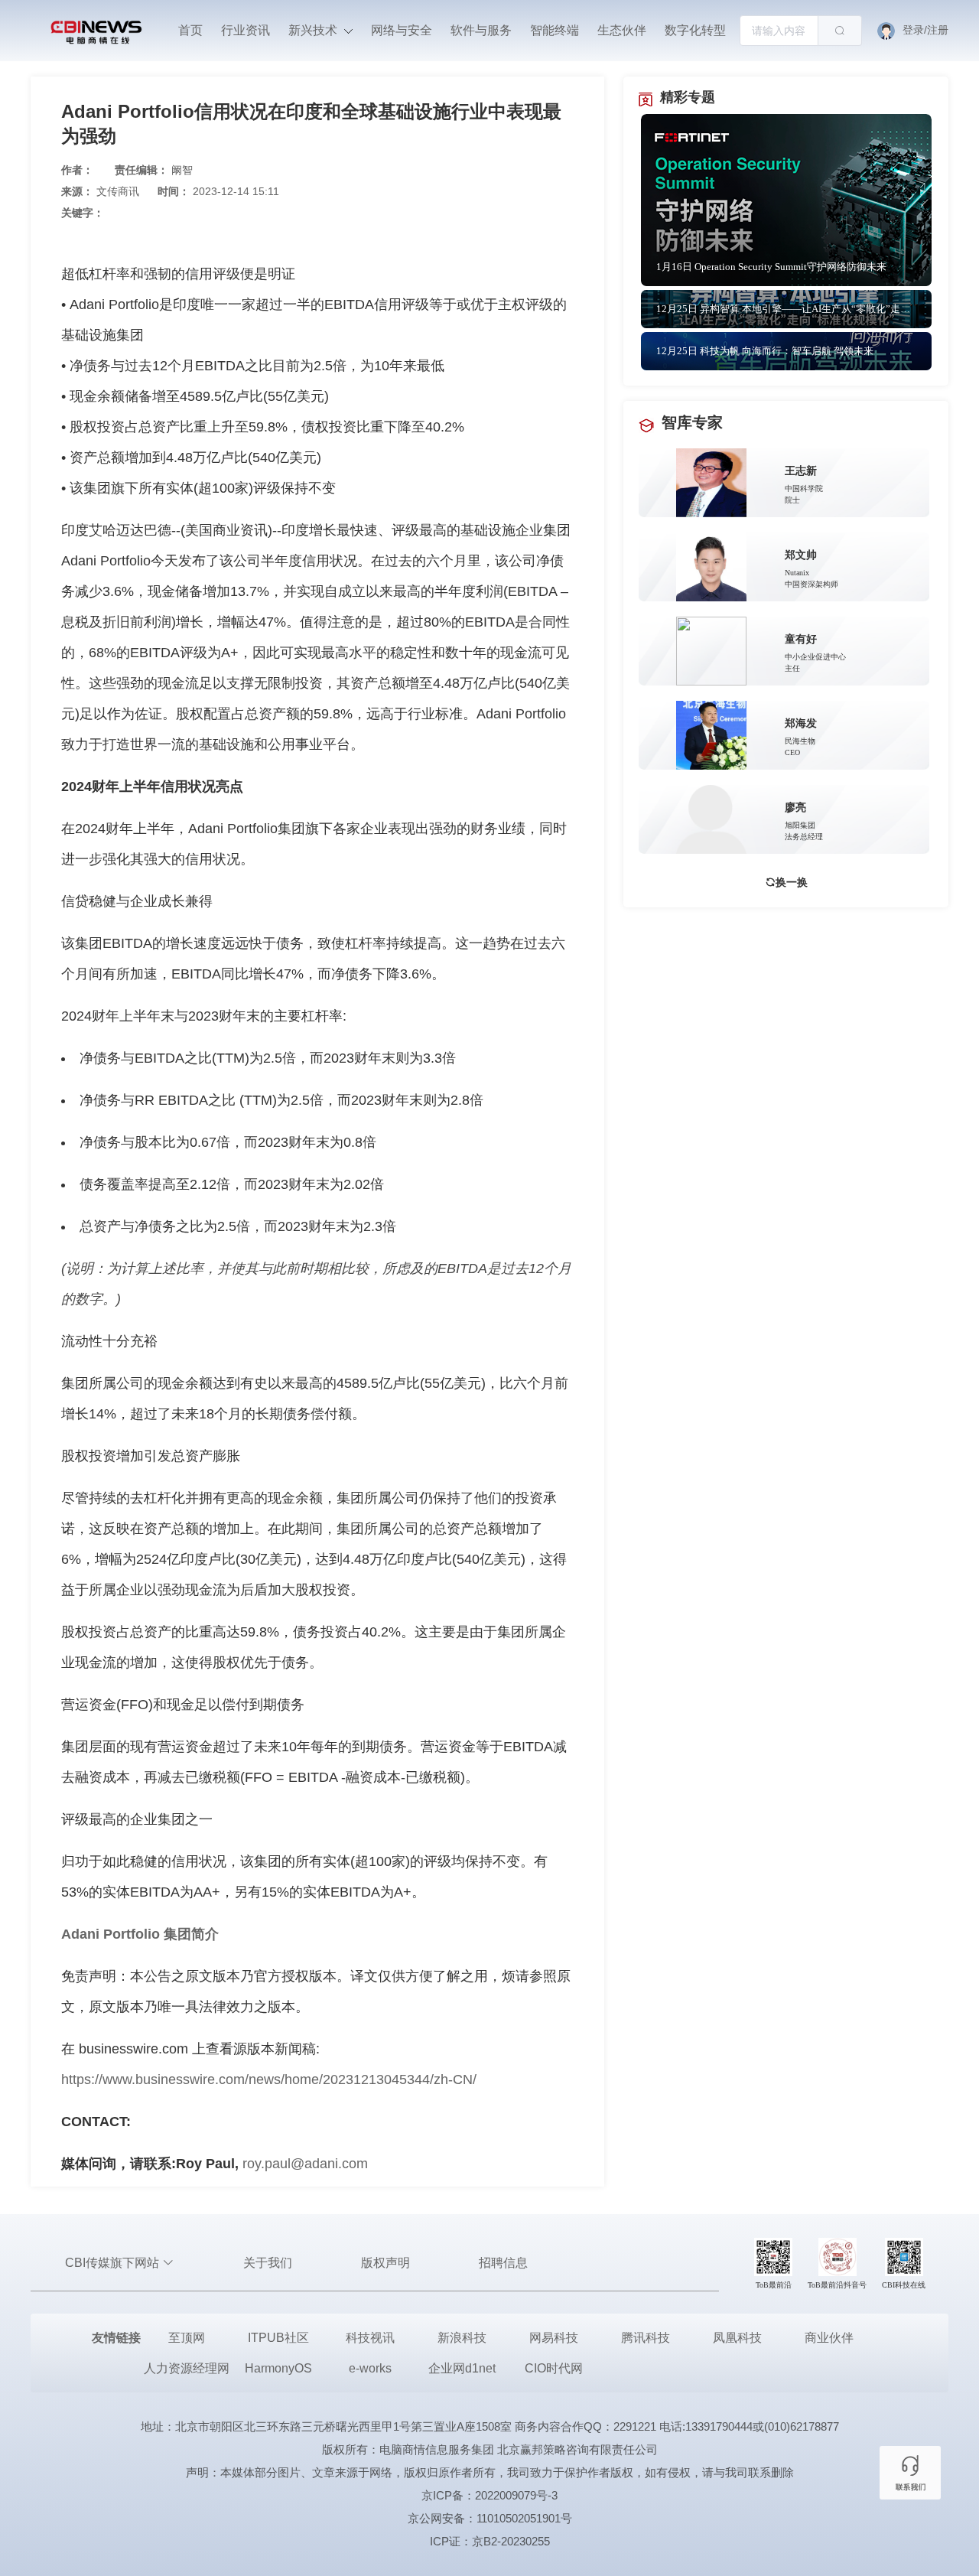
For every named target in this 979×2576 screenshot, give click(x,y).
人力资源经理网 (187, 2368)
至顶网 (187, 2338)
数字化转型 (695, 30)
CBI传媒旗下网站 (114, 2263)
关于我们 (268, 2263)
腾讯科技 (646, 2338)
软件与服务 (481, 30)
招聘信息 (503, 2263)
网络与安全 (402, 30)
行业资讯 (246, 30)
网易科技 (554, 2338)
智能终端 (555, 30)
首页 (190, 30)
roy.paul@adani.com (305, 2164)
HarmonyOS (278, 2368)
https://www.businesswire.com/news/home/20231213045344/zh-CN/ (269, 2079)
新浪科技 (462, 2338)
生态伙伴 (622, 30)
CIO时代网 (554, 2368)
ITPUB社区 (278, 2338)
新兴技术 (314, 30)
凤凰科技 (737, 2338)
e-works (370, 2368)
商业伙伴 (829, 2338)
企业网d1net (462, 2368)
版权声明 (385, 2263)
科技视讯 (370, 2338)
